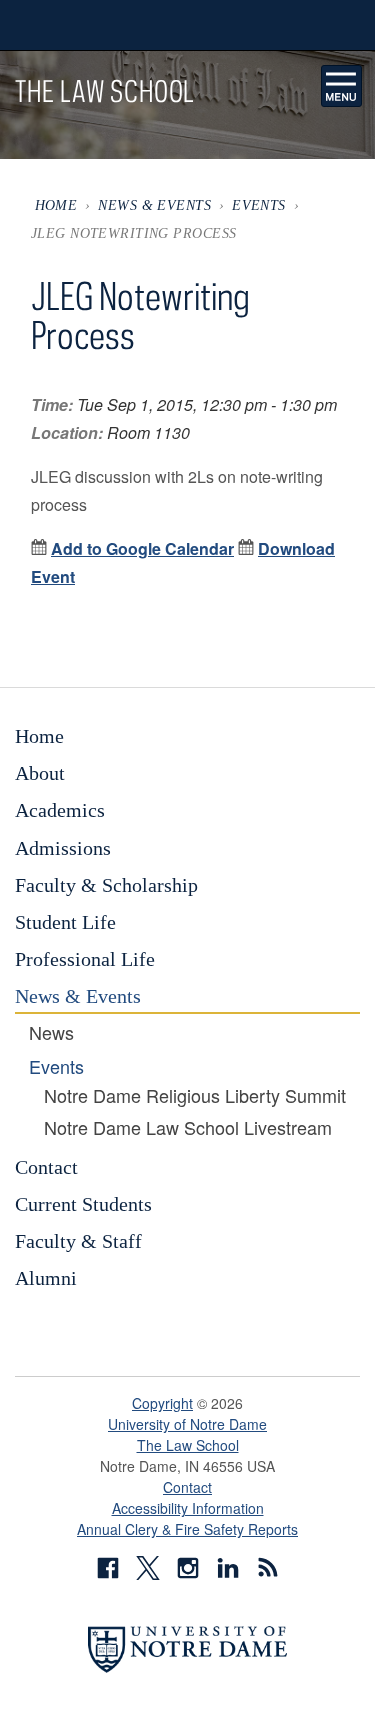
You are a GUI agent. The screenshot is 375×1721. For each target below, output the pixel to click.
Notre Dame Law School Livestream (188, 1128)
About (40, 773)
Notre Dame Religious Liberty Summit (195, 1096)
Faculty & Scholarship (106, 885)
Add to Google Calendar (142, 548)
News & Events (154, 205)
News (51, 1033)
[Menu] (342, 86)
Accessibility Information (188, 1508)
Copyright (162, 1403)
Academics (60, 810)
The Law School (188, 1445)
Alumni (46, 1278)
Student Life (65, 922)
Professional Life (85, 959)
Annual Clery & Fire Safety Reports (187, 1529)
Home (56, 205)
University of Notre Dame (187, 1424)
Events (259, 205)
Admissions (63, 848)
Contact (46, 1167)
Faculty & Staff (78, 1241)
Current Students (83, 1204)
